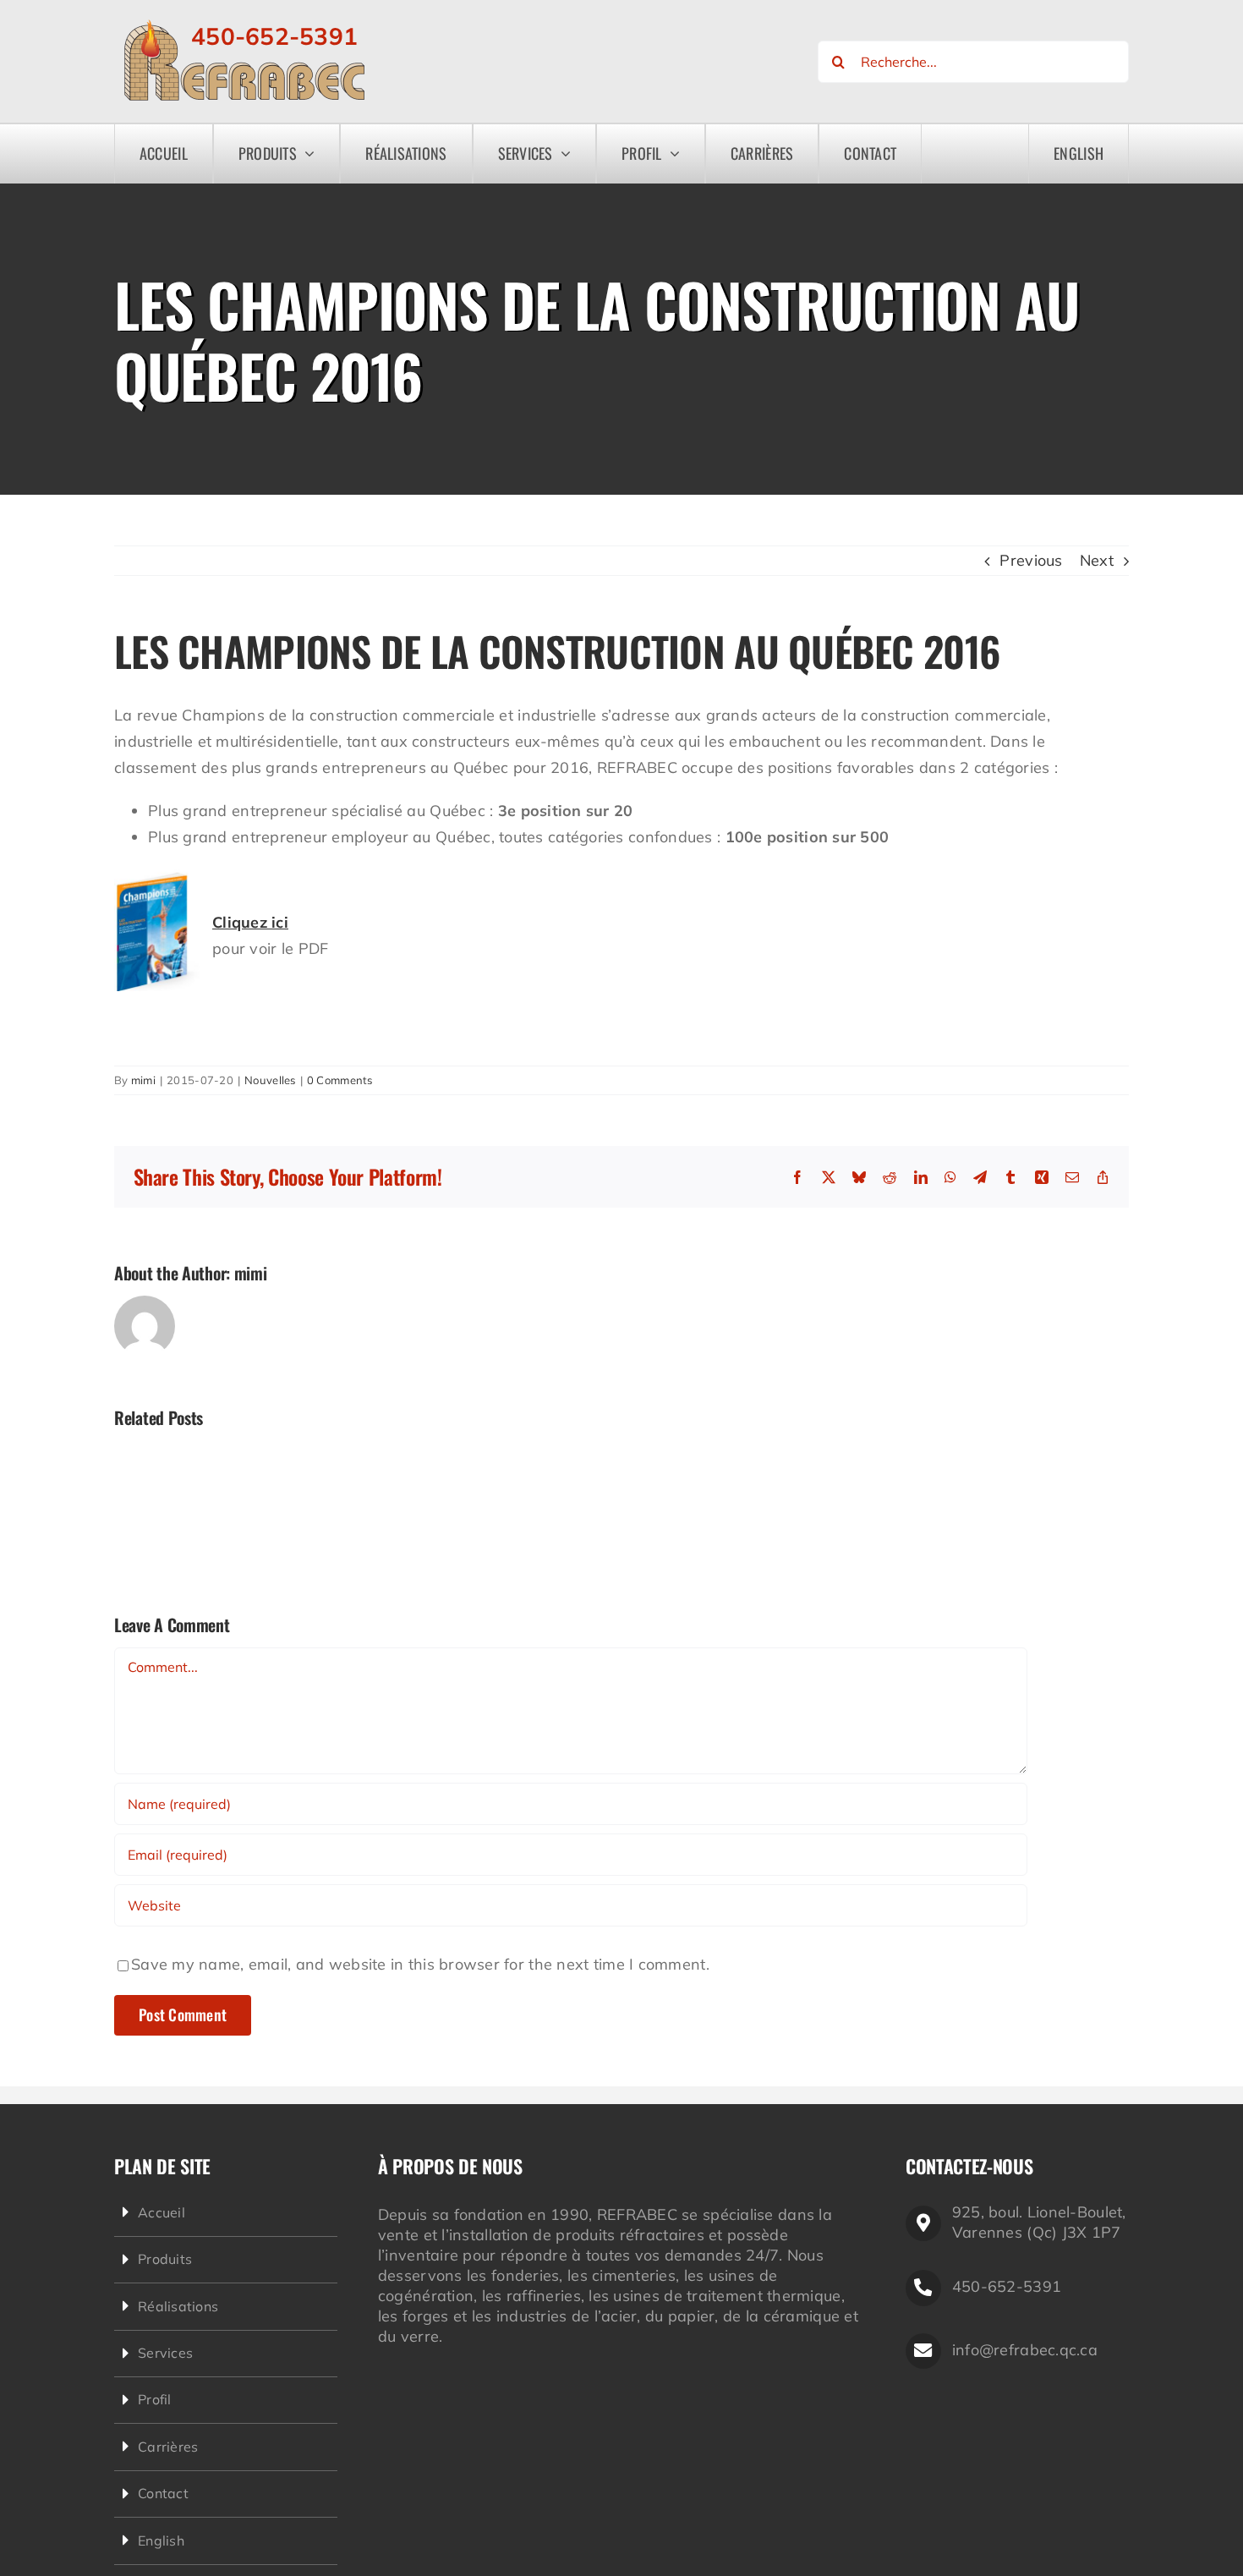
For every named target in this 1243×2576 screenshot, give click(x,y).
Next (1097, 560)
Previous (1031, 560)
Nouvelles (270, 1080)
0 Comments (340, 1080)
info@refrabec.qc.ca (1025, 2350)
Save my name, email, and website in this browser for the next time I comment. (420, 1964)
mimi (143, 1080)
